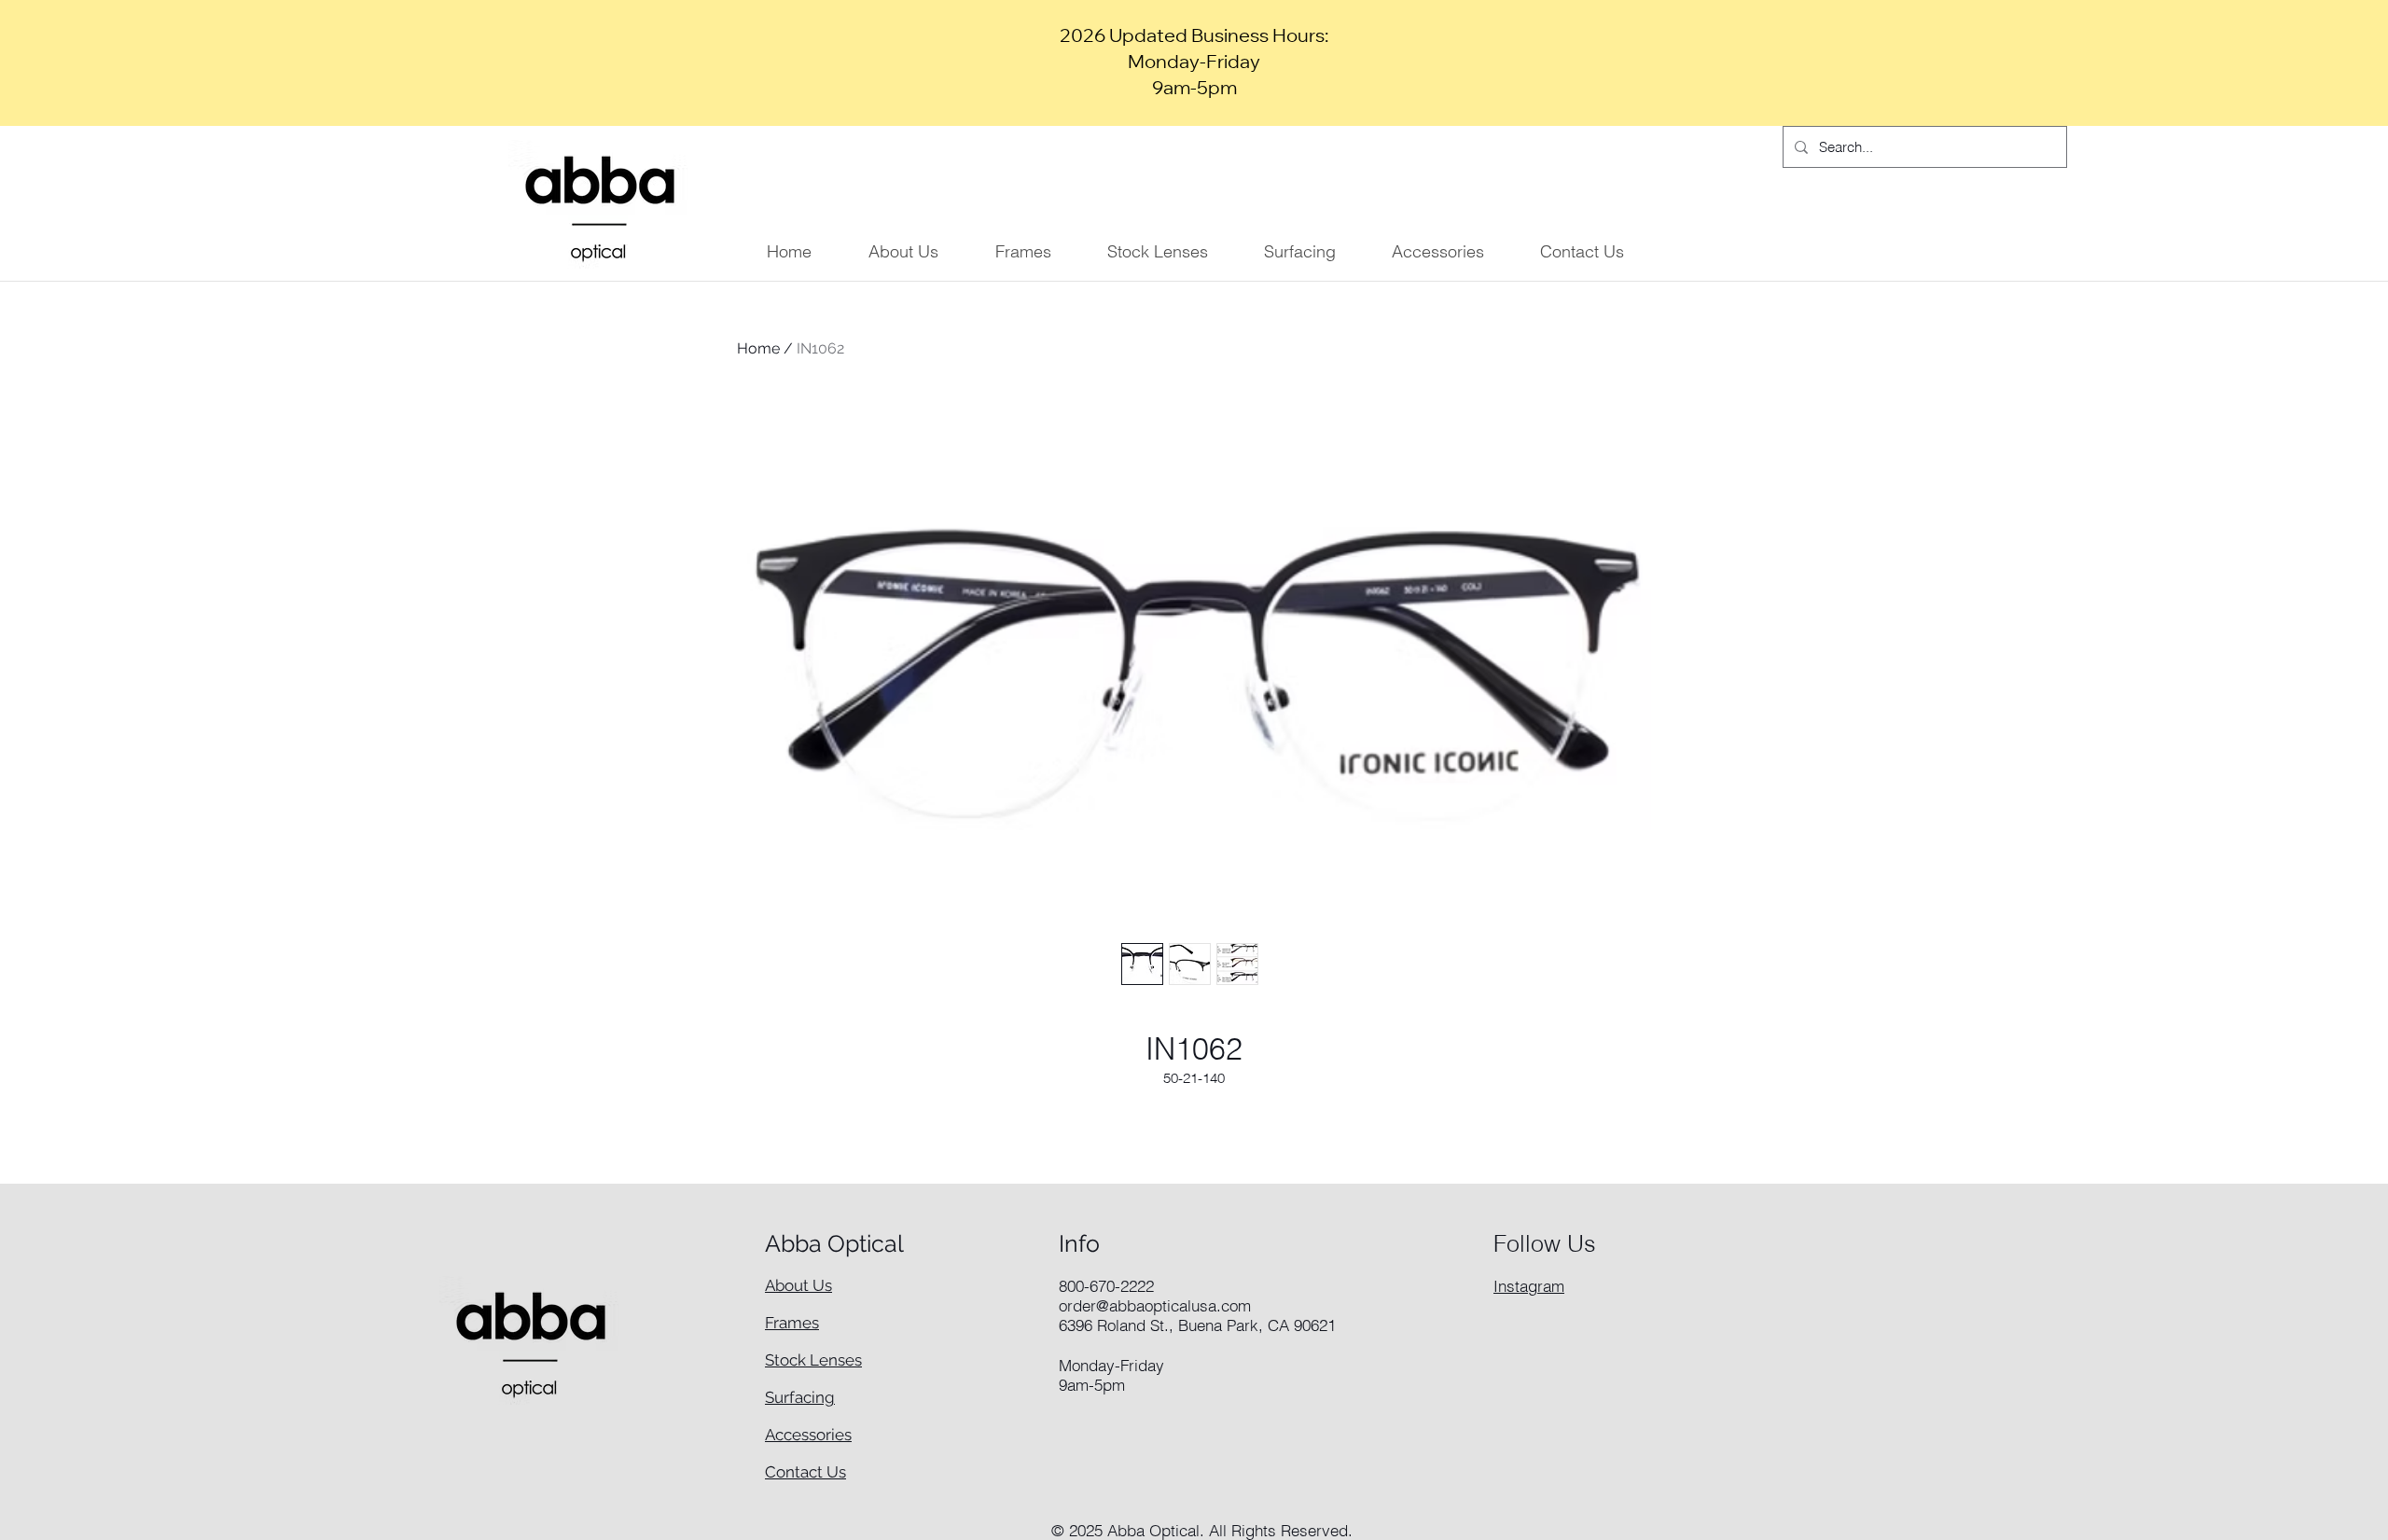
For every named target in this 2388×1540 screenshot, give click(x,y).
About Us (798, 1285)
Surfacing (800, 1397)
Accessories (808, 1435)
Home (758, 348)
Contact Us (805, 1472)
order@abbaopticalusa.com (1155, 1305)
